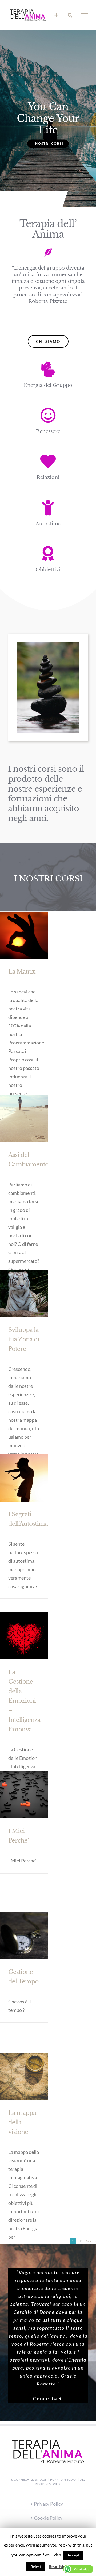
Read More (59, 2566)
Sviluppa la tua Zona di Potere (24, 1339)
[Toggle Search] (70, 15)
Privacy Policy (48, 2504)
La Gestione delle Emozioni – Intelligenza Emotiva (24, 1700)
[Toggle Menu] (84, 15)
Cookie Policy (48, 2518)
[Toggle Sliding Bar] (56, 15)
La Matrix (22, 971)
